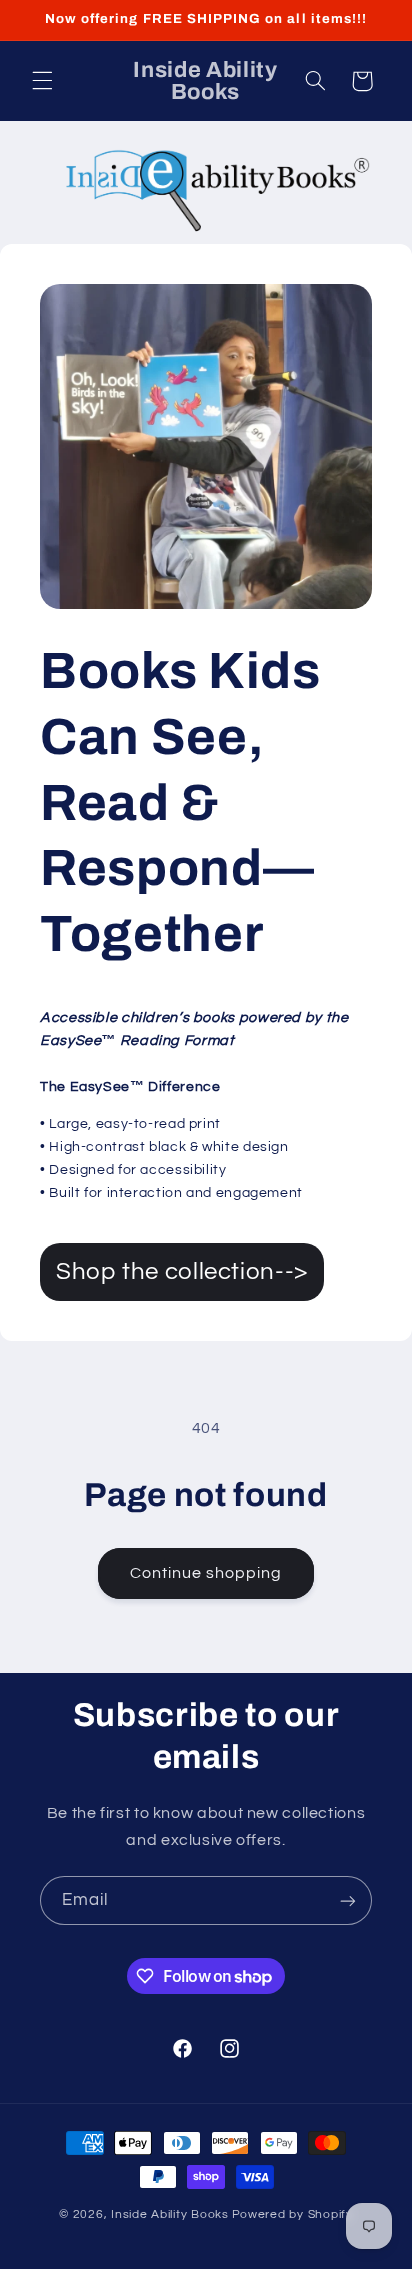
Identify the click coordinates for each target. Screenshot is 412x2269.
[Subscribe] (348, 1900)
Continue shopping (206, 1573)
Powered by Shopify (292, 2214)
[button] (42, 81)
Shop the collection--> (182, 1271)
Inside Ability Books (170, 2214)
